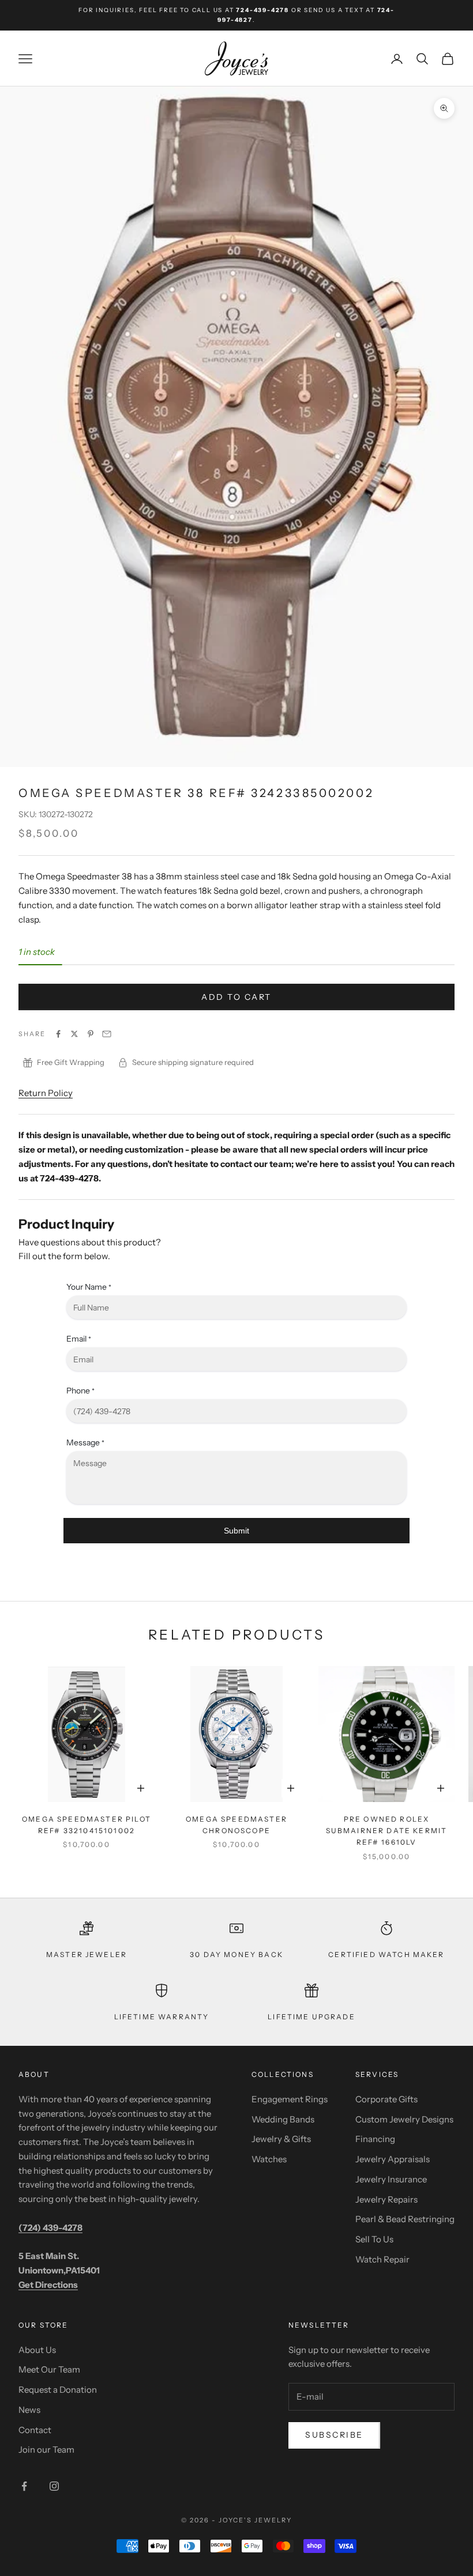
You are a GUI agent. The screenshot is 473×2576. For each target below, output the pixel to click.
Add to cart (236, 997)
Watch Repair (382, 2259)
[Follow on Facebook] (24, 2486)
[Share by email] (107, 1034)
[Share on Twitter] (74, 1034)
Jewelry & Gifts (281, 2139)
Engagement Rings (290, 2099)
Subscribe (334, 2435)
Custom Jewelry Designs (404, 2119)
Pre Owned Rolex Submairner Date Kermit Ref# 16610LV (387, 1831)
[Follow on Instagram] (54, 2486)
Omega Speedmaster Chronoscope (236, 1825)
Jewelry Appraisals (393, 2159)
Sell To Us (374, 2239)
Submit (236, 1531)
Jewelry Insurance (391, 2179)
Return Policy (46, 1093)
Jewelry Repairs (386, 2199)
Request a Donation (58, 2390)
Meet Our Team (49, 2369)
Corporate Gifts (386, 2099)
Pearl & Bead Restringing (405, 2219)
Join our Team (46, 2450)
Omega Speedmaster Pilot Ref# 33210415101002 (87, 1825)
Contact (35, 2430)
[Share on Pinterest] (91, 1034)
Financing (375, 2139)
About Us (37, 2350)
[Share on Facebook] (58, 1034)
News (29, 2410)
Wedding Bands (283, 2119)
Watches (269, 2159)
